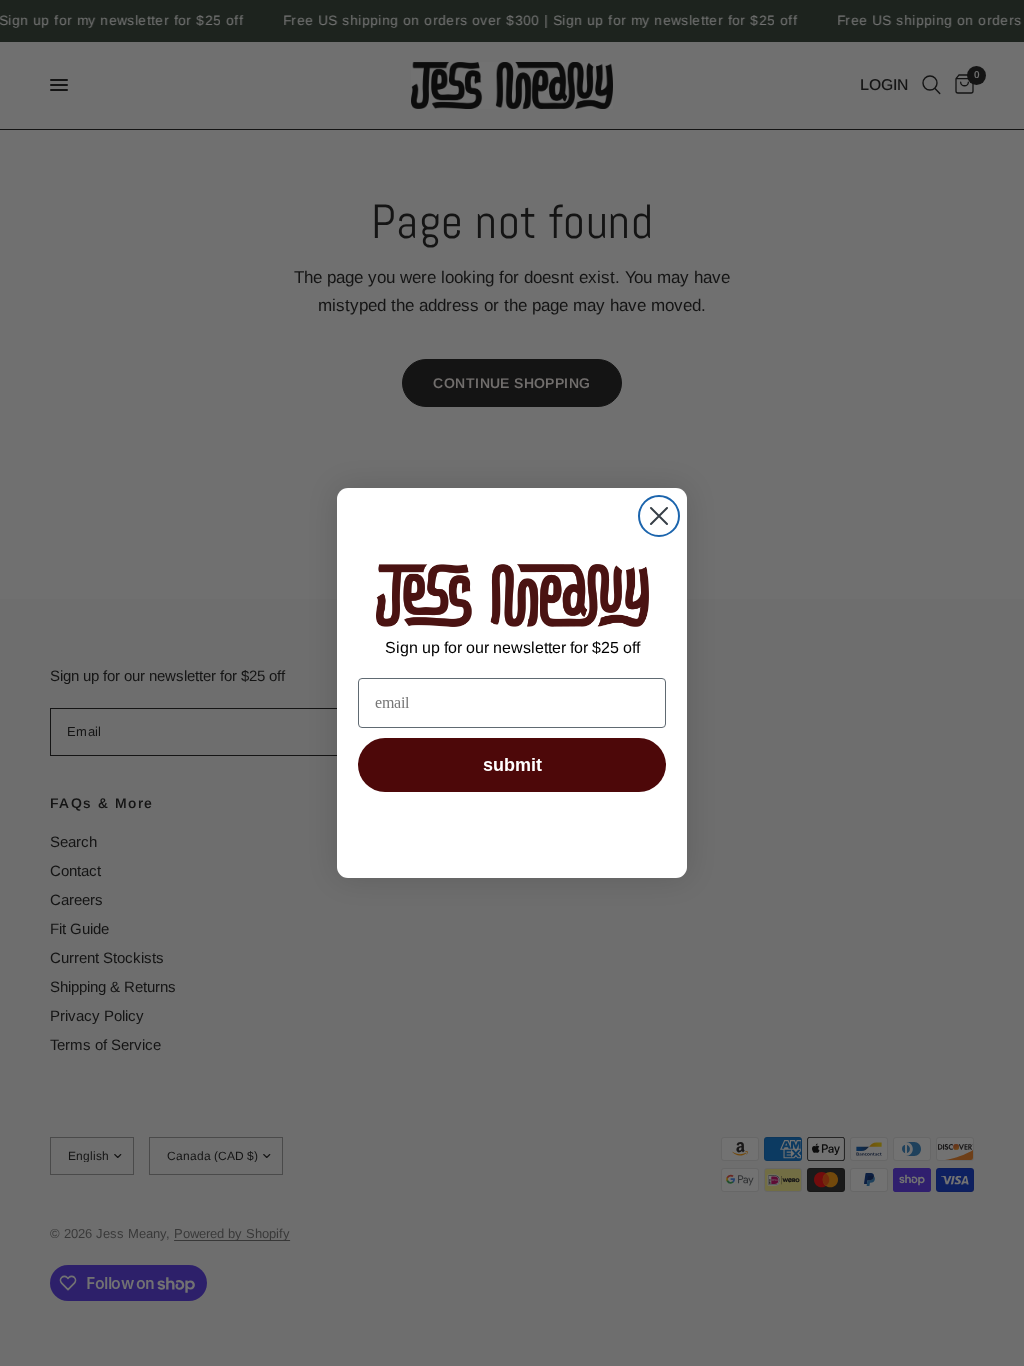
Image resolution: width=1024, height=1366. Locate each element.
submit (512, 765)
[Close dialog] (659, 516)
